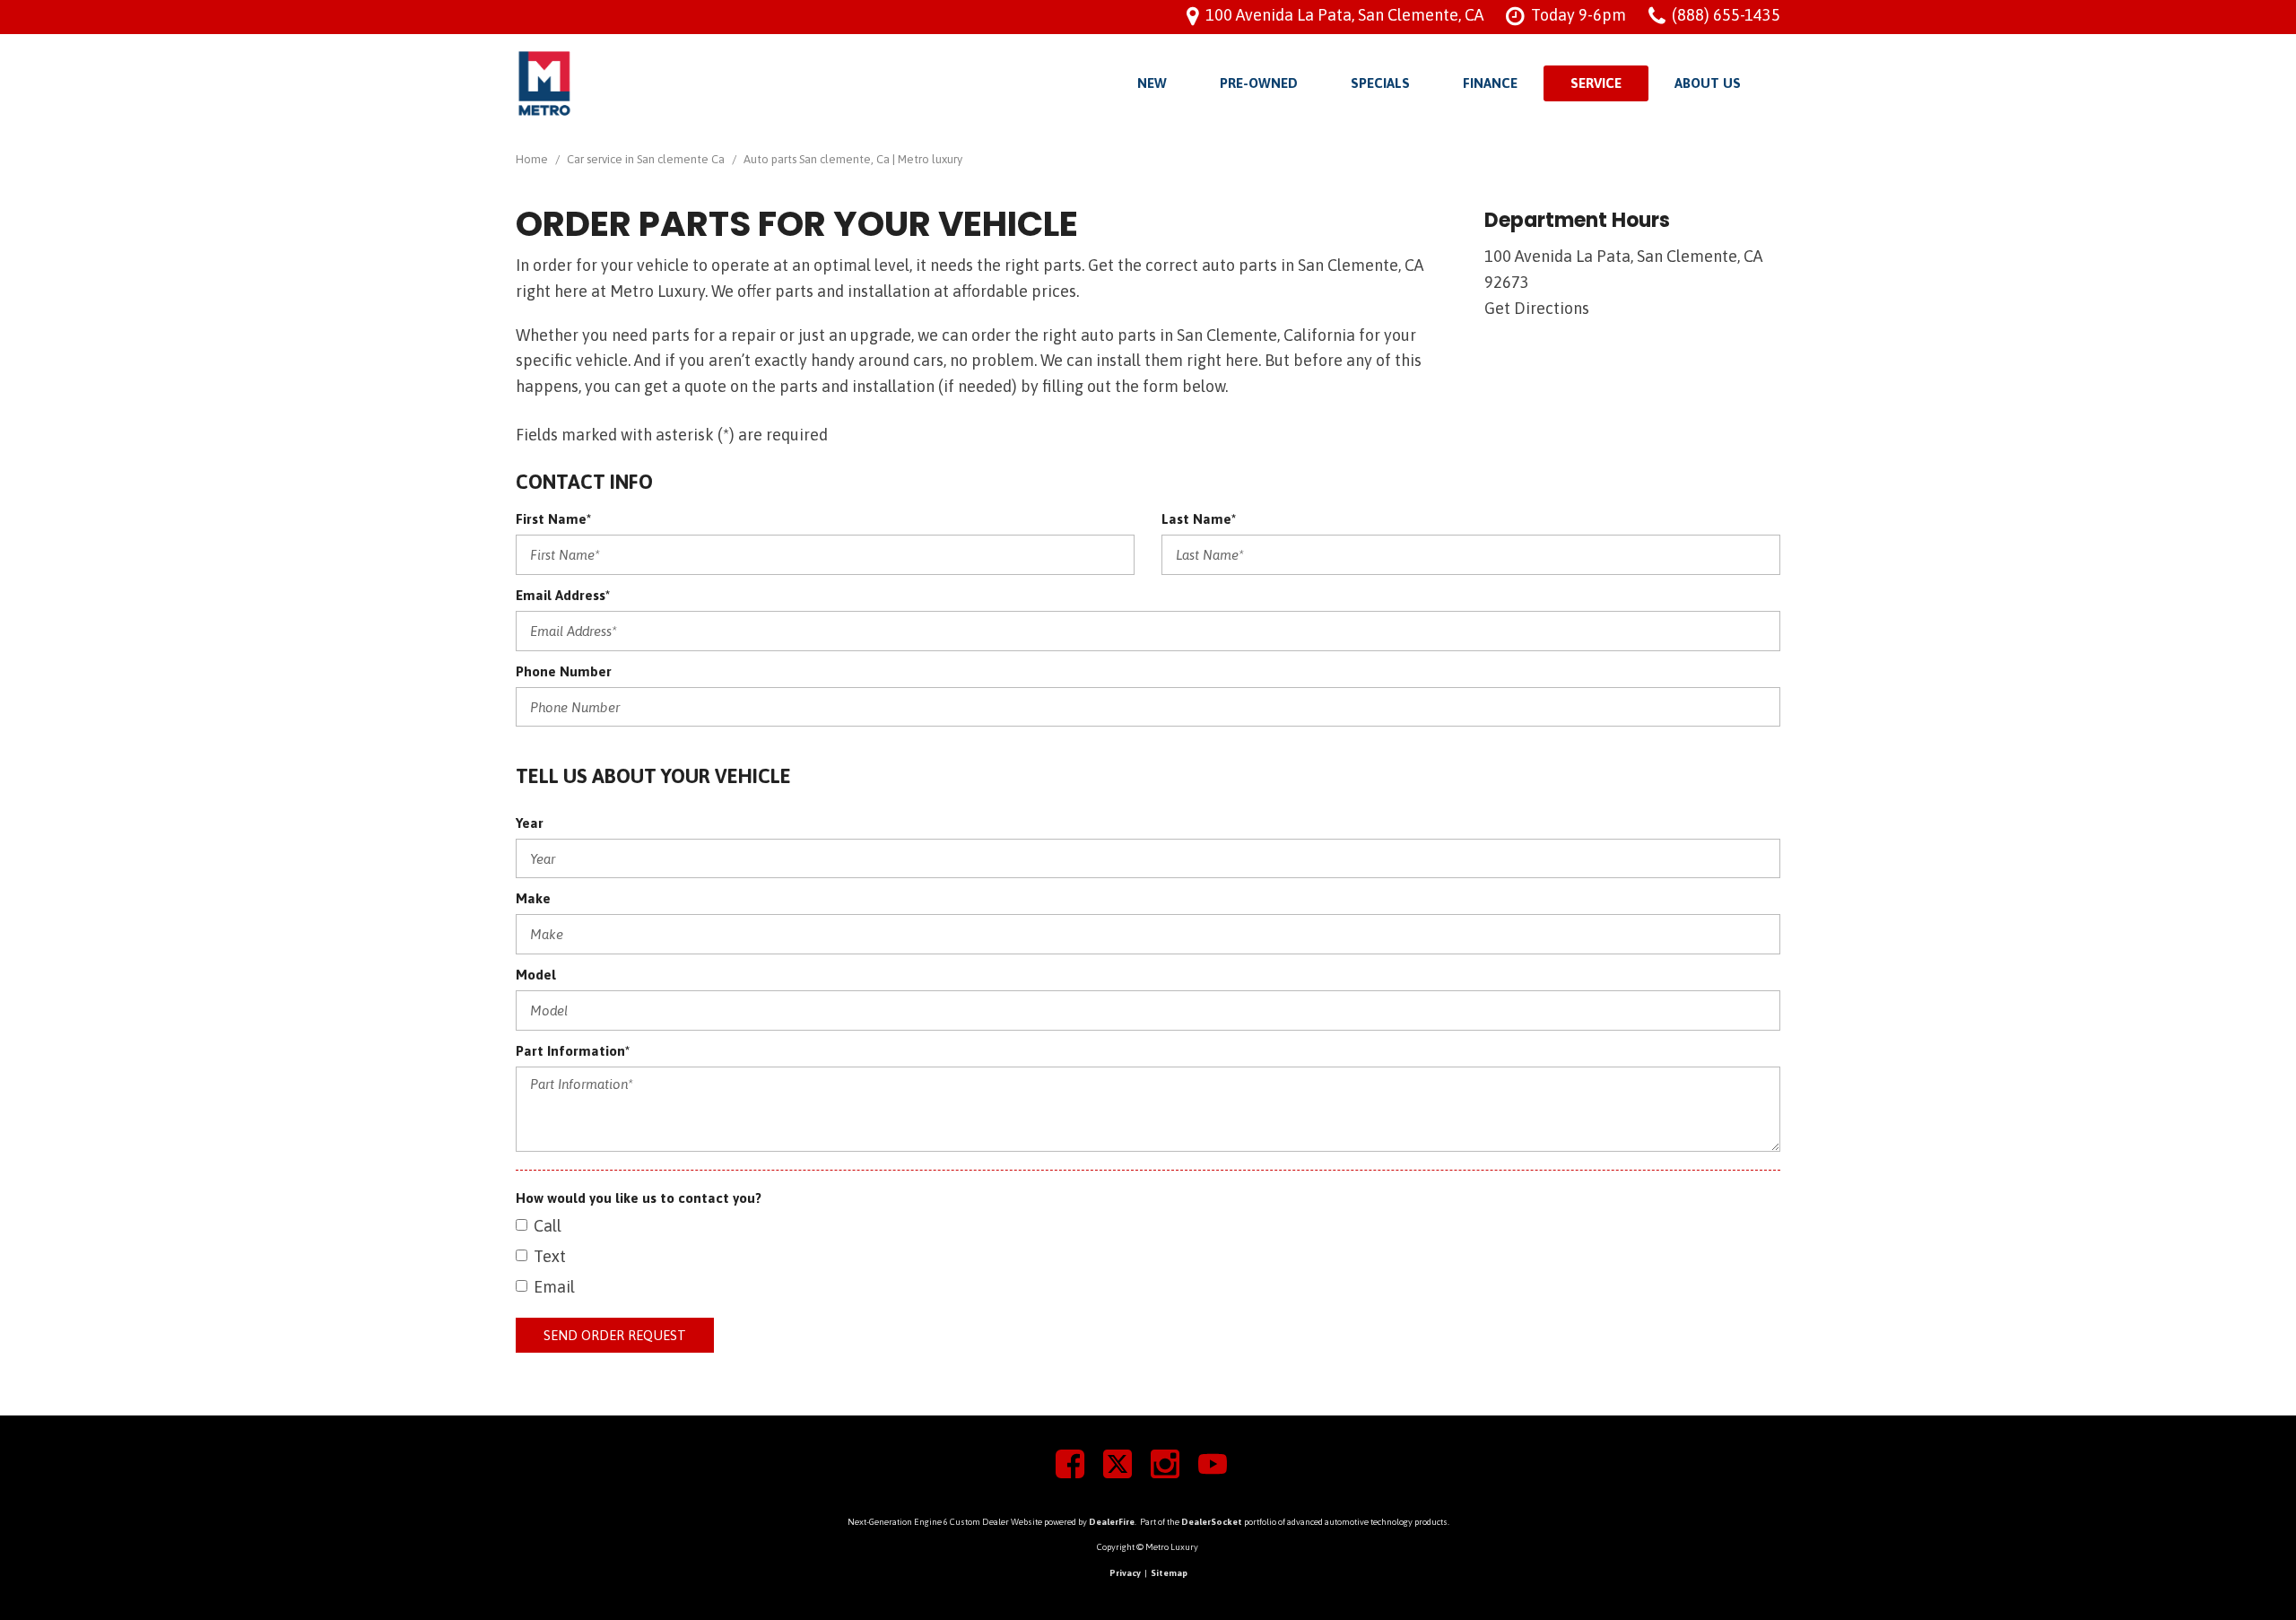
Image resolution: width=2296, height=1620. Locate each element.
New (1152, 83)
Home (533, 159)
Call (548, 1226)
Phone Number (564, 671)
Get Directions (1537, 308)
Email (554, 1287)
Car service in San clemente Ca (647, 159)
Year (530, 823)
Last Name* (1199, 519)
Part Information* (573, 1051)
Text (550, 1256)
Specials (1380, 83)
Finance (1490, 83)
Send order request (615, 1335)
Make (533, 898)
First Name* (553, 519)
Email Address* (563, 595)
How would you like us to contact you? (639, 1198)
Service (1596, 83)
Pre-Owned (1259, 83)
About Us (1708, 83)
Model (536, 975)
